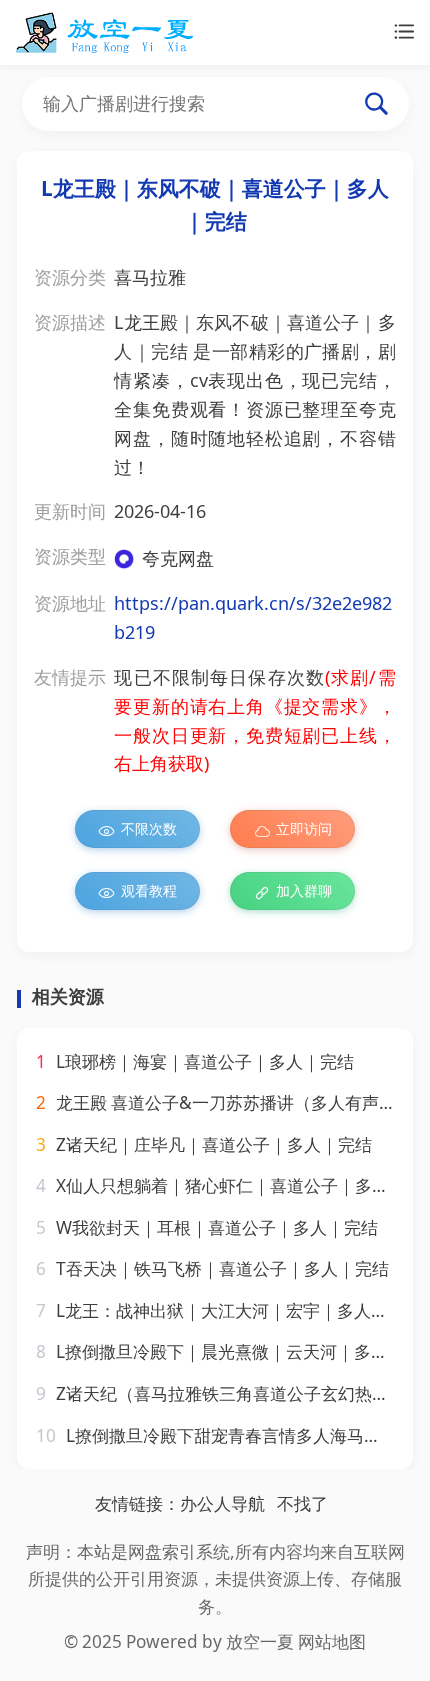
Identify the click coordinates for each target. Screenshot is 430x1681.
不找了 (302, 1503)
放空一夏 (260, 1641)
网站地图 (332, 1641)
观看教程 (149, 890)
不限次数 (149, 828)
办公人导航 (222, 1503)
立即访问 (304, 828)
